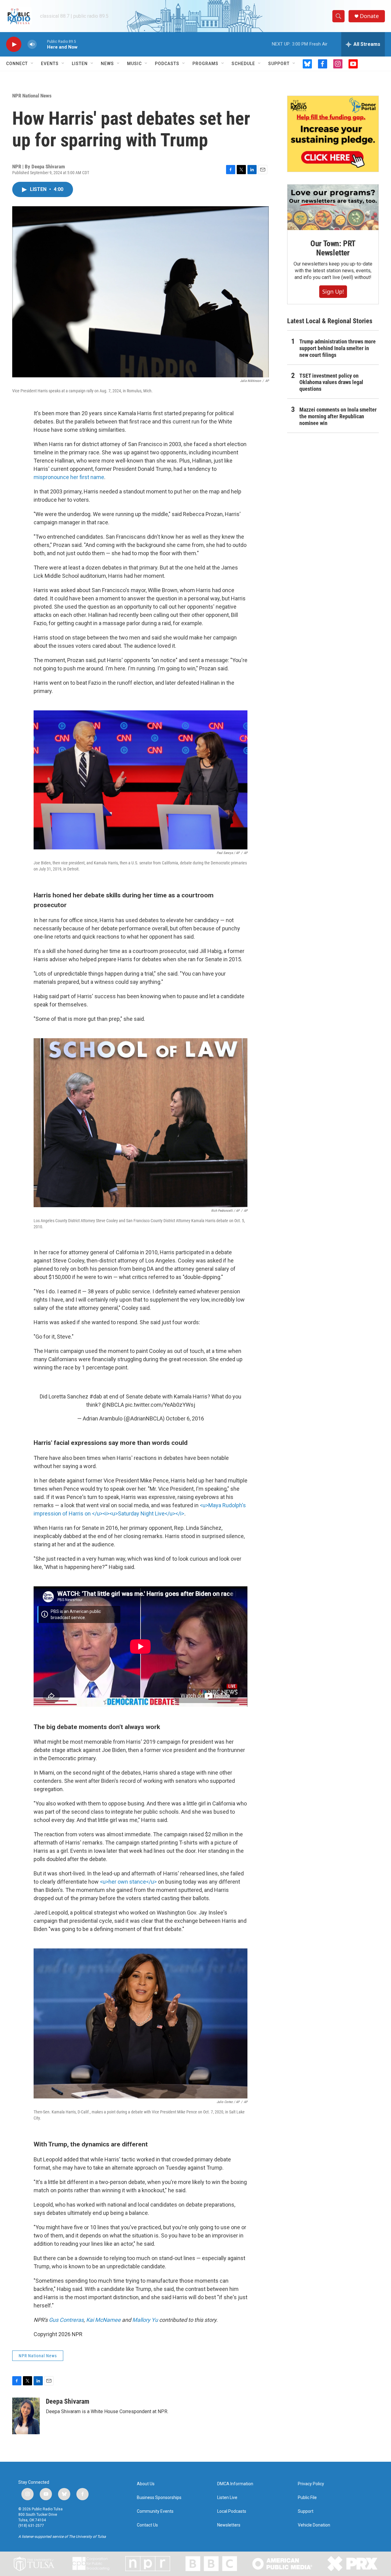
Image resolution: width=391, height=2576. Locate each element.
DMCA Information (235, 2484)
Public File (307, 2498)
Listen (80, 64)
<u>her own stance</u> (128, 1882)
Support (279, 64)
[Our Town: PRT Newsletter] (333, 207)
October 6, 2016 (185, 1418)
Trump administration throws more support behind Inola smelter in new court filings (338, 348)
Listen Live (227, 2498)
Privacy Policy (311, 2484)
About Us (146, 2484)
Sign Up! (333, 291)
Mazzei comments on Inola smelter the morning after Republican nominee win (338, 416)
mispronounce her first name (69, 477)
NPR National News (32, 96)
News (107, 64)
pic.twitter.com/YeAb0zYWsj (160, 1405)
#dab (96, 1396)
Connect (17, 64)
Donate (369, 16)
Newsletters (229, 2525)
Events (50, 64)
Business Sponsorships (159, 2498)
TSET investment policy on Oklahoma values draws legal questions (331, 382)
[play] (14, 44)
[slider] (42, 44)
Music (134, 64)
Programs (205, 64)
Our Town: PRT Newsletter (333, 248)
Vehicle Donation (314, 2525)
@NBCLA (113, 1405)
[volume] (32, 44)
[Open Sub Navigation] (32, 64)
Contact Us (147, 2525)
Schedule (243, 64)
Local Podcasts (232, 2511)
